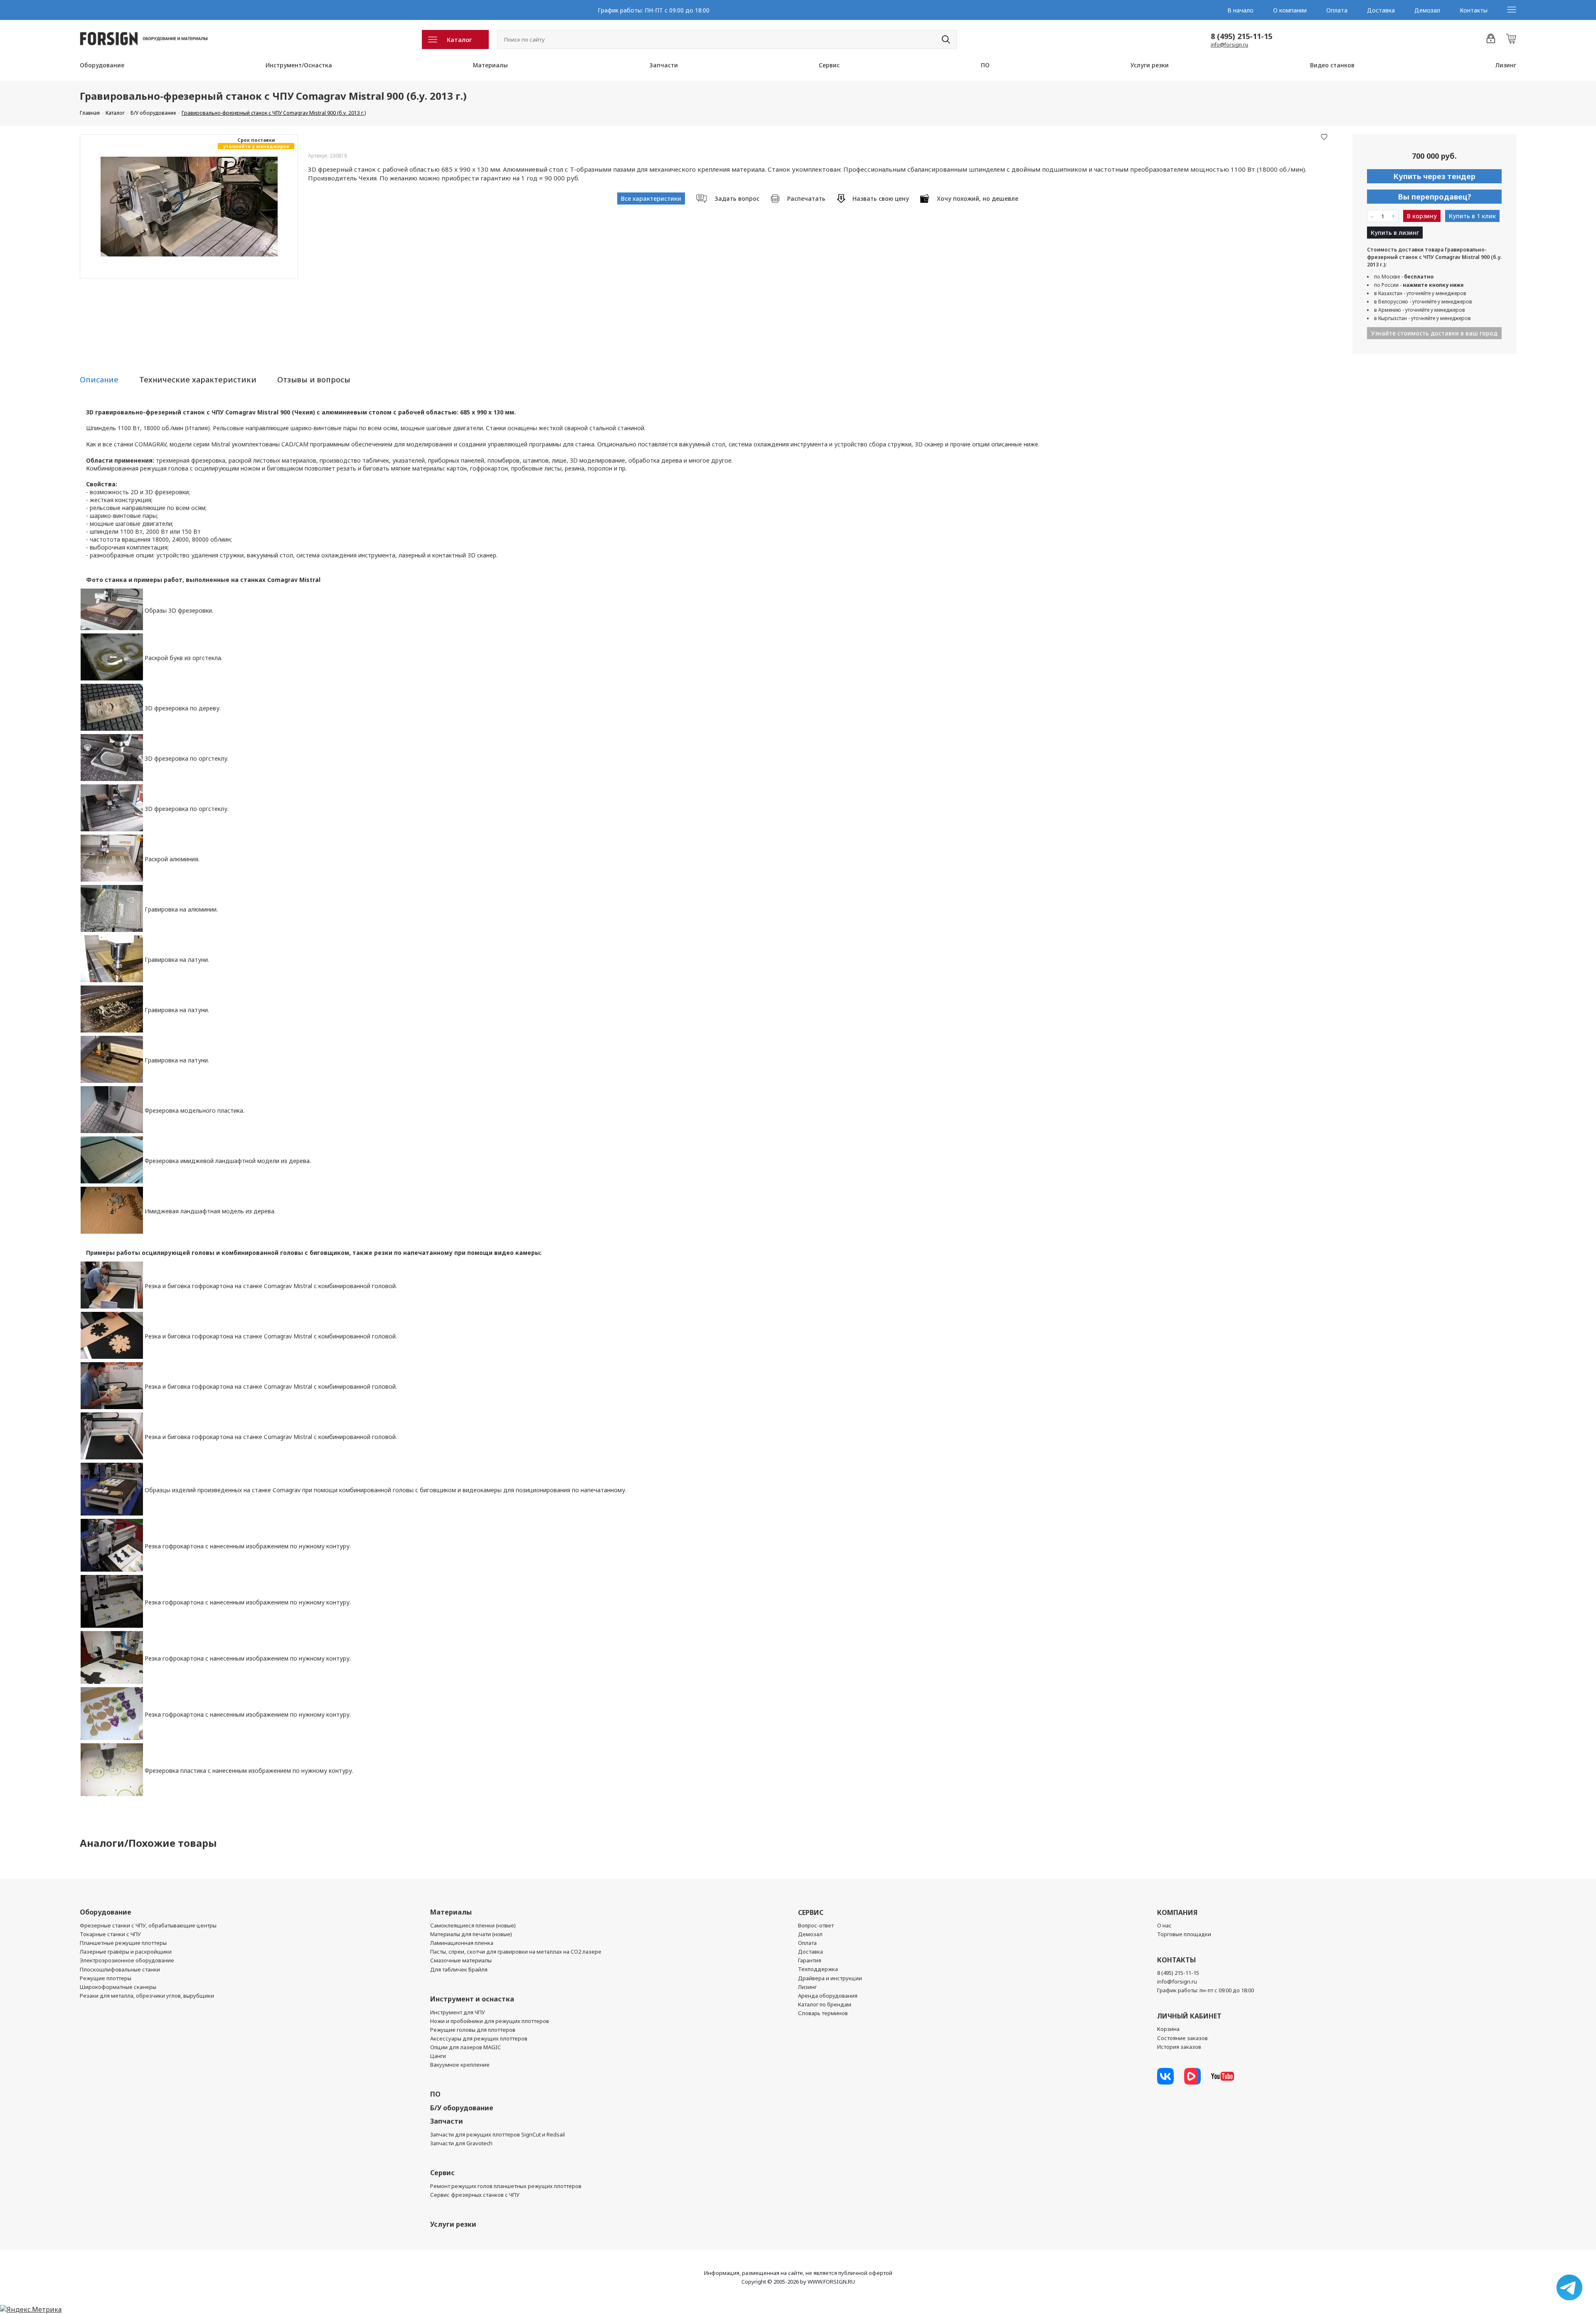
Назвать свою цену (881, 198)
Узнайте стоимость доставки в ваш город (1434, 333)
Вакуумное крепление (460, 2065)
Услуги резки (1150, 65)
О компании (1290, 10)
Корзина (1168, 2029)
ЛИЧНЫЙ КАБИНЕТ (1189, 2016)
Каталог (459, 39)
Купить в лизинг (1395, 233)
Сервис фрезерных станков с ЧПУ (475, 2195)
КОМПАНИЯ (1177, 1912)
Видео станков (1332, 65)
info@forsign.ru (1229, 45)
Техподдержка (818, 1969)
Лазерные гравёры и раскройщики (126, 1952)
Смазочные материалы (461, 1960)
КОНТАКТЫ (1176, 1960)
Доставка (1381, 10)
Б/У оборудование (462, 2108)
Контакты (1474, 10)
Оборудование (102, 65)
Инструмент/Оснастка (299, 65)
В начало (1240, 10)
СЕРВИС (811, 1912)
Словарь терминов (823, 2013)
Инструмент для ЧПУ (458, 2012)
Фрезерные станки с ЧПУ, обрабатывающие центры (148, 1925)
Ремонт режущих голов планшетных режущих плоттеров (506, 2186)
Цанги (438, 2056)
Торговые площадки (1184, 1934)
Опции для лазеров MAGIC (465, 2047)
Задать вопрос (737, 198)
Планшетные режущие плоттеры (123, 1943)
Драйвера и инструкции (830, 1978)
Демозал (1427, 10)
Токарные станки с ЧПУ (110, 1934)
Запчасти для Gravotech (461, 2143)
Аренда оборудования (828, 1996)
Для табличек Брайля (459, 1969)
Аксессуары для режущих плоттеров (479, 2038)
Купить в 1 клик (1472, 216)
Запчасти (664, 65)
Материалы (490, 65)
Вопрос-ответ (816, 1925)
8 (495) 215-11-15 (1241, 36)
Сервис (829, 65)
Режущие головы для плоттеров (473, 2030)
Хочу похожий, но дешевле (978, 198)
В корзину (1422, 216)
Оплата (1337, 10)
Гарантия (810, 1960)
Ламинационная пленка (462, 1943)
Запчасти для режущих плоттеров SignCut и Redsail (498, 2134)
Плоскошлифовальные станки (120, 1969)
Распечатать (806, 198)
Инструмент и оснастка (472, 1999)
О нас (1164, 1925)
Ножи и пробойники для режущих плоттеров (490, 2021)
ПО (985, 65)
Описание (99, 380)
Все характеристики (651, 198)
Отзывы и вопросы (314, 380)
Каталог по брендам (825, 2004)
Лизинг (1506, 65)
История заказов (1179, 2047)
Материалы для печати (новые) (471, 1934)
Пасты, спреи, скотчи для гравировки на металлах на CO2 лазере (516, 1952)
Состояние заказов (1182, 2038)
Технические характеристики (198, 380)
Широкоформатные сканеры (118, 1987)
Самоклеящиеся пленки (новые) (473, 1925)
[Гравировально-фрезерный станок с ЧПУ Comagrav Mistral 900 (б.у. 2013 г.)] (189, 206)
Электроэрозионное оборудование (127, 1960)
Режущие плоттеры (106, 1978)
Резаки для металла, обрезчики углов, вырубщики (147, 1996)
